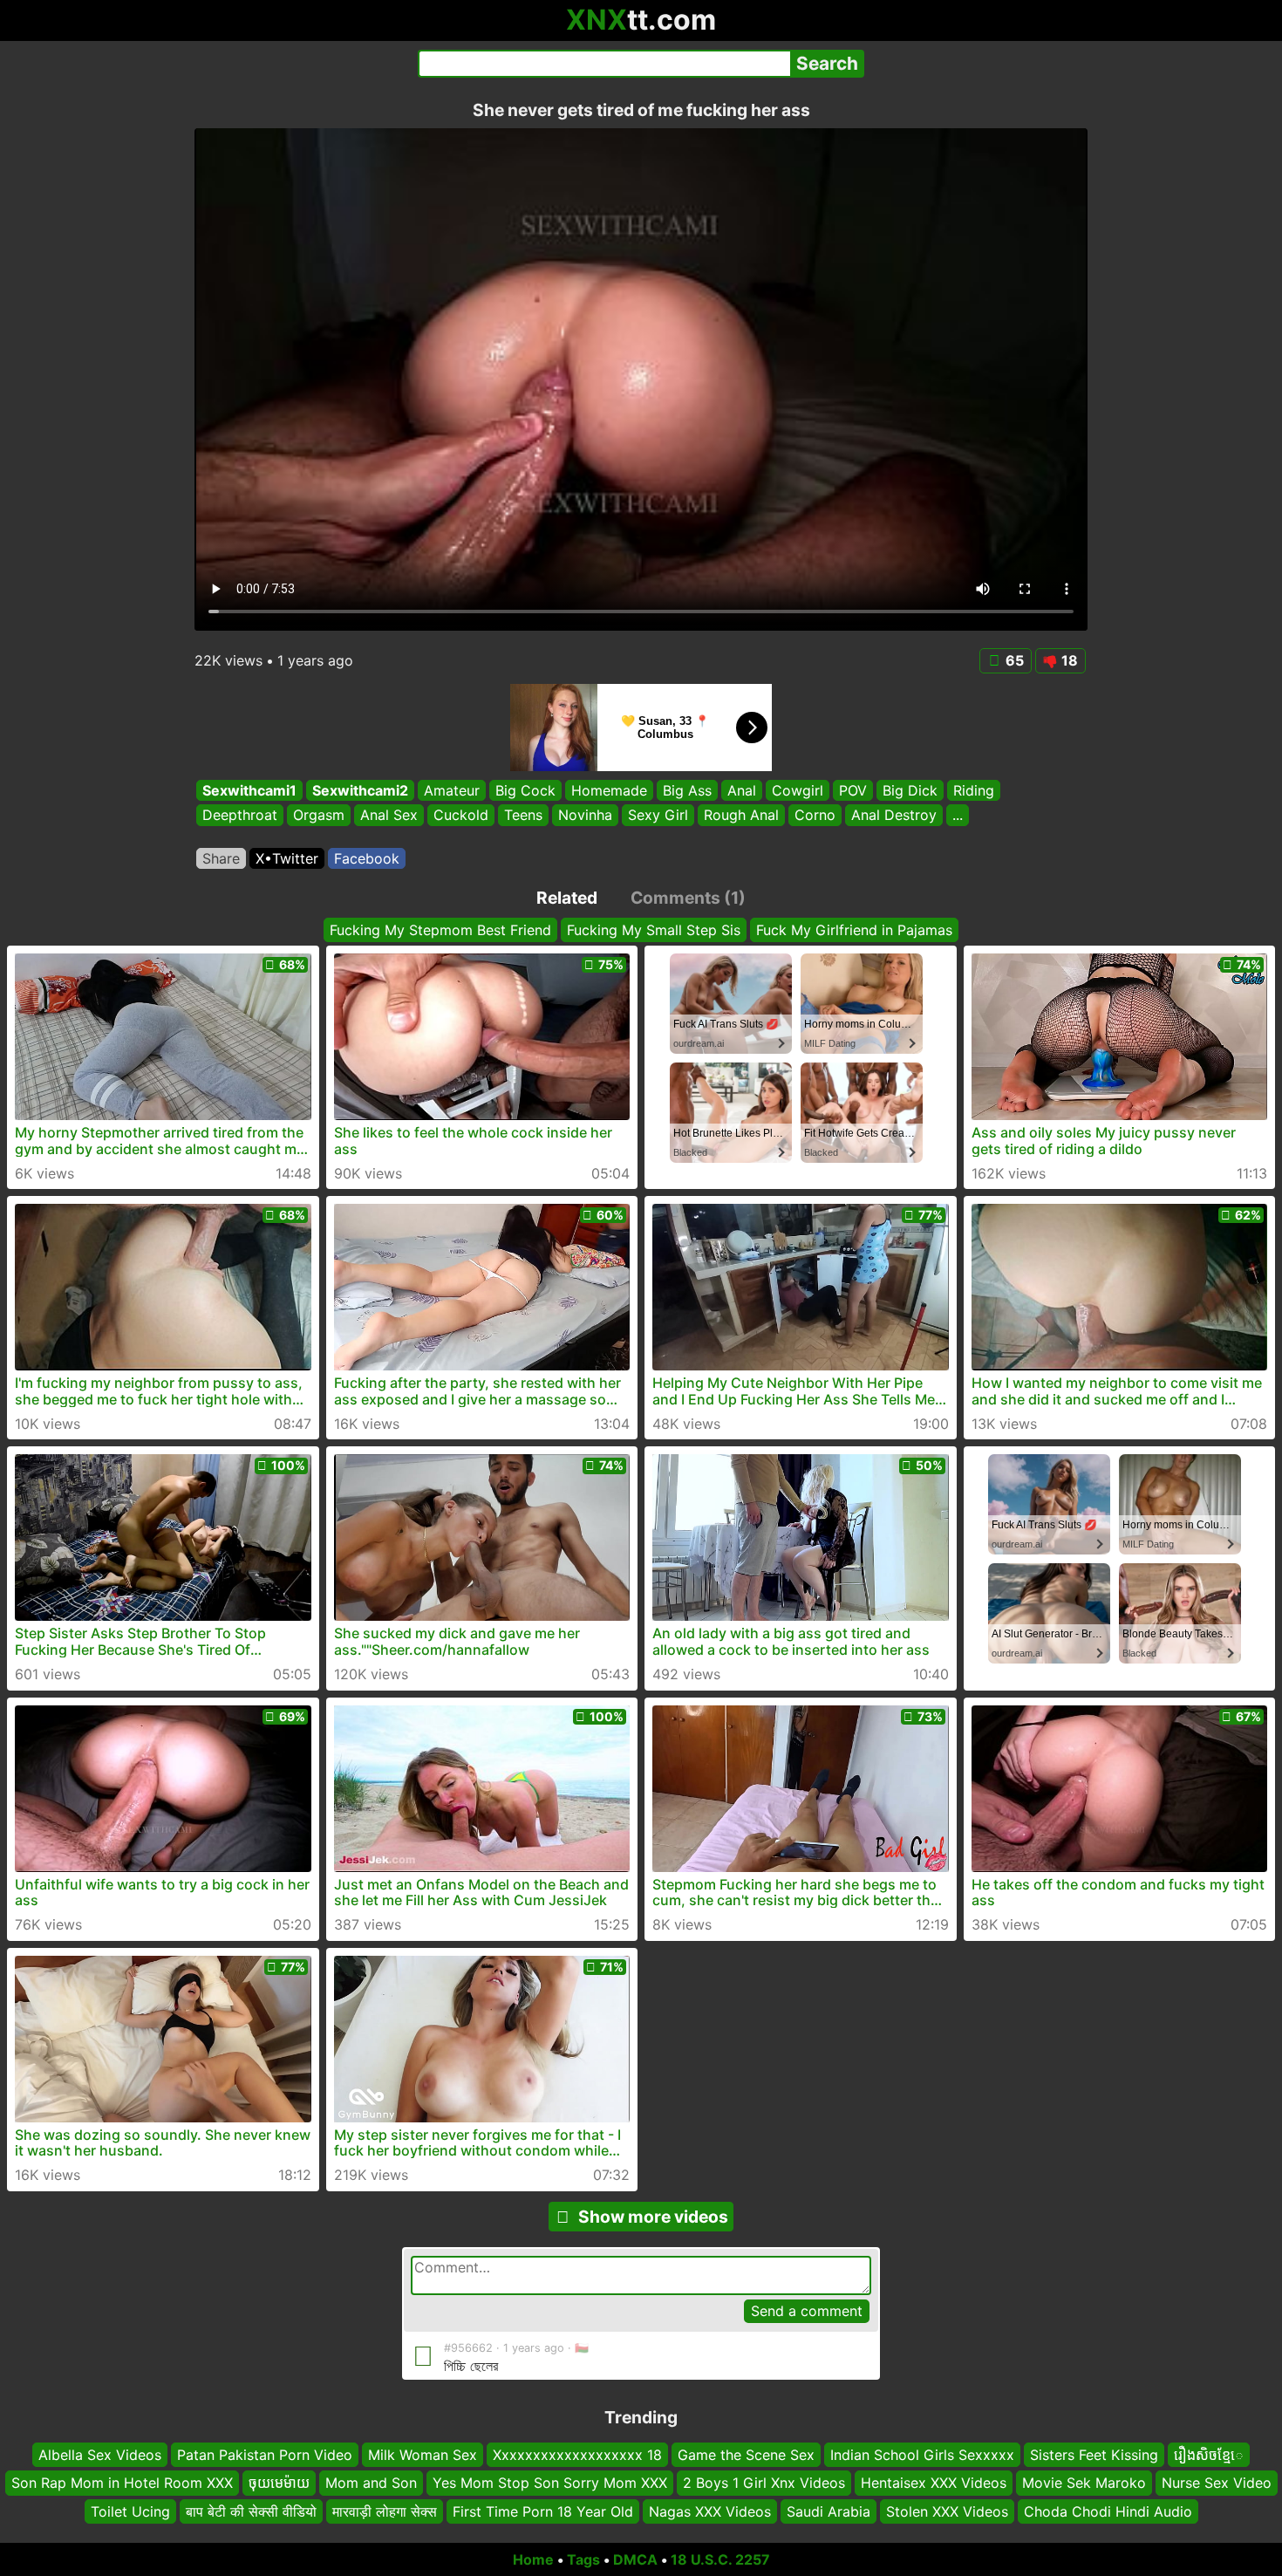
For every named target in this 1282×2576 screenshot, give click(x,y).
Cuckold (461, 816)
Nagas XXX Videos (710, 2511)
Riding (974, 790)
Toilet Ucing (130, 2511)
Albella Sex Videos (100, 2455)
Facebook (367, 858)
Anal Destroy (894, 816)
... (958, 816)
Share (221, 858)
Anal (742, 790)
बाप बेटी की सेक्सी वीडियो (251, 2511)
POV (853, 790)
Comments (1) (688, 898)
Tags (583, 2559)
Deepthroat (240, 816)
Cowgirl (798, 790)
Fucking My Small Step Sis (654, 930)
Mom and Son (371, 2483)
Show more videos (653, 2217)
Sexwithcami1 (249, 790)
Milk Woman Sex (423, 2455)
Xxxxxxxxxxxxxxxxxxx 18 (577, 2455)
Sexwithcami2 (360, 790)
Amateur (452, 790)
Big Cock (525, 790)
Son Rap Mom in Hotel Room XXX (122, 2483)
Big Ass (687, 790)
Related (567, 898)
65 (1015, 660)
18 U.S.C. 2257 (720, 2559)
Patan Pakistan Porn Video (265, 2455)
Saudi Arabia (829, 2511)
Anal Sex (389, 816)
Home (533, 2559)
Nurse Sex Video (1217, 2483)
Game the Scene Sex (746, 2455)
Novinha (585, 816)
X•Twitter (287, 858)
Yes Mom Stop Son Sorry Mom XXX (550, 2483)
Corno (815, 816)
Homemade (609, 790)
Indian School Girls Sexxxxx (922, 2455)
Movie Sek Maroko (1084, 2483)
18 (1070, 660)
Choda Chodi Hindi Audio (1108, 2511)
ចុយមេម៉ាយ (279, 2483)
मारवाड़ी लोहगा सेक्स (385, 2511)
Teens (523, 816)
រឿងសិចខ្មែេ (1209, 2455)
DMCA (635, 2559)
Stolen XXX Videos (947, 2511)
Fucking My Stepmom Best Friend (440, 930)
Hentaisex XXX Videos (934, 2483)
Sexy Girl (658, 816)
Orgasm (319, 816)
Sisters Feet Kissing (1094, 2455)
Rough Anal (741, 816)
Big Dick (910, 790)
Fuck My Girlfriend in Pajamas (854, 930)
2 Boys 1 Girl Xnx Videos (764, 2483)
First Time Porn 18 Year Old (543, 2511)
